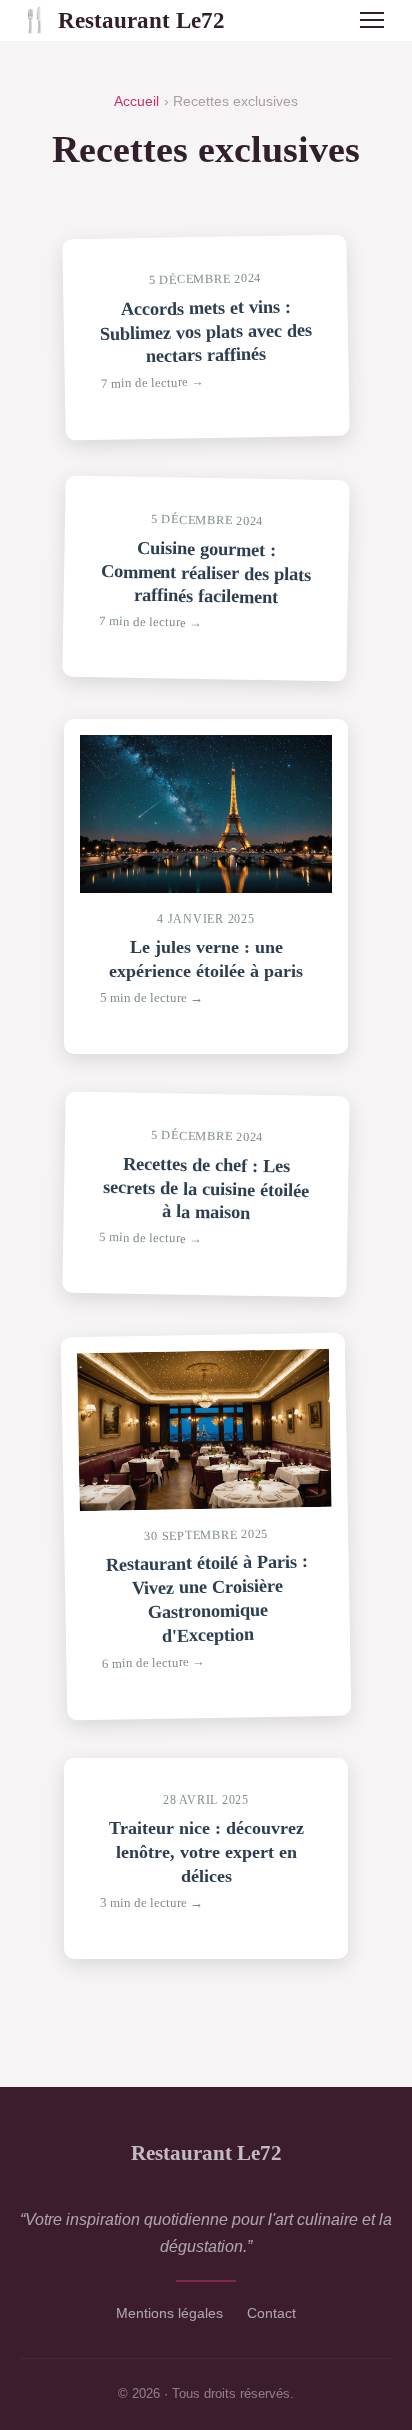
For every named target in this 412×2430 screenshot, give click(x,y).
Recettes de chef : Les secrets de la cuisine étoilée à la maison (206, 1188)
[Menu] (372, 20)
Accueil (136, 101)
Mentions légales (169, 2313)
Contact (271, 2313)
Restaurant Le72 (122, 20)
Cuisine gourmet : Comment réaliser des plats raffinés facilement (205, 572)
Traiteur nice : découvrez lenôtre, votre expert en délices (206, 1852)
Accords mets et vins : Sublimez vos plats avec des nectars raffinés (206, 331)
